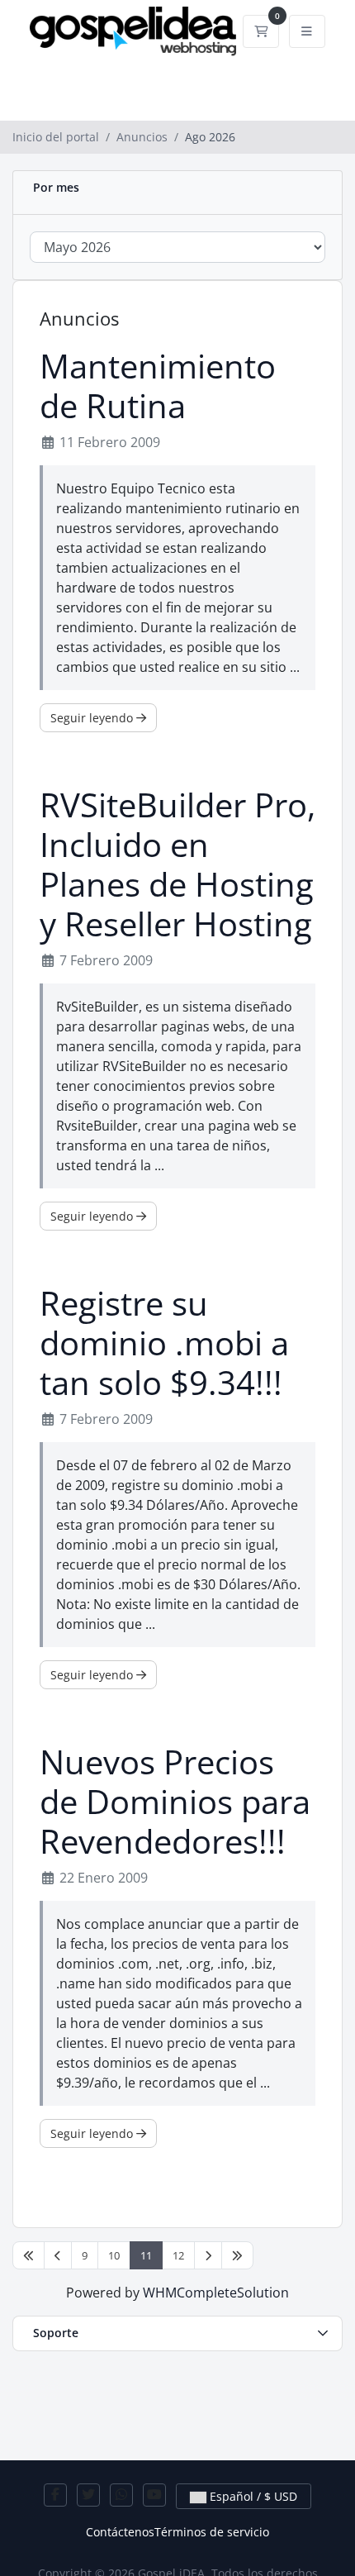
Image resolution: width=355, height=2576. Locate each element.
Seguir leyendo (93, 718)
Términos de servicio (212, 2532)
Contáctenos (120, 2532)
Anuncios (142, 137)
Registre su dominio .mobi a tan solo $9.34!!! (164, 1343)
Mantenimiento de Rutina (158, 386)
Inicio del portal (56, 137)
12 (178, 2255)
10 (114, 2255)
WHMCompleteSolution (216, 2293)
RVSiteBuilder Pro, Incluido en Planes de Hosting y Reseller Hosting (177, 864)
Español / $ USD (252, 2496)
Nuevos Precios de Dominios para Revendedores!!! (175, 1802)
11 (146, 2255)
